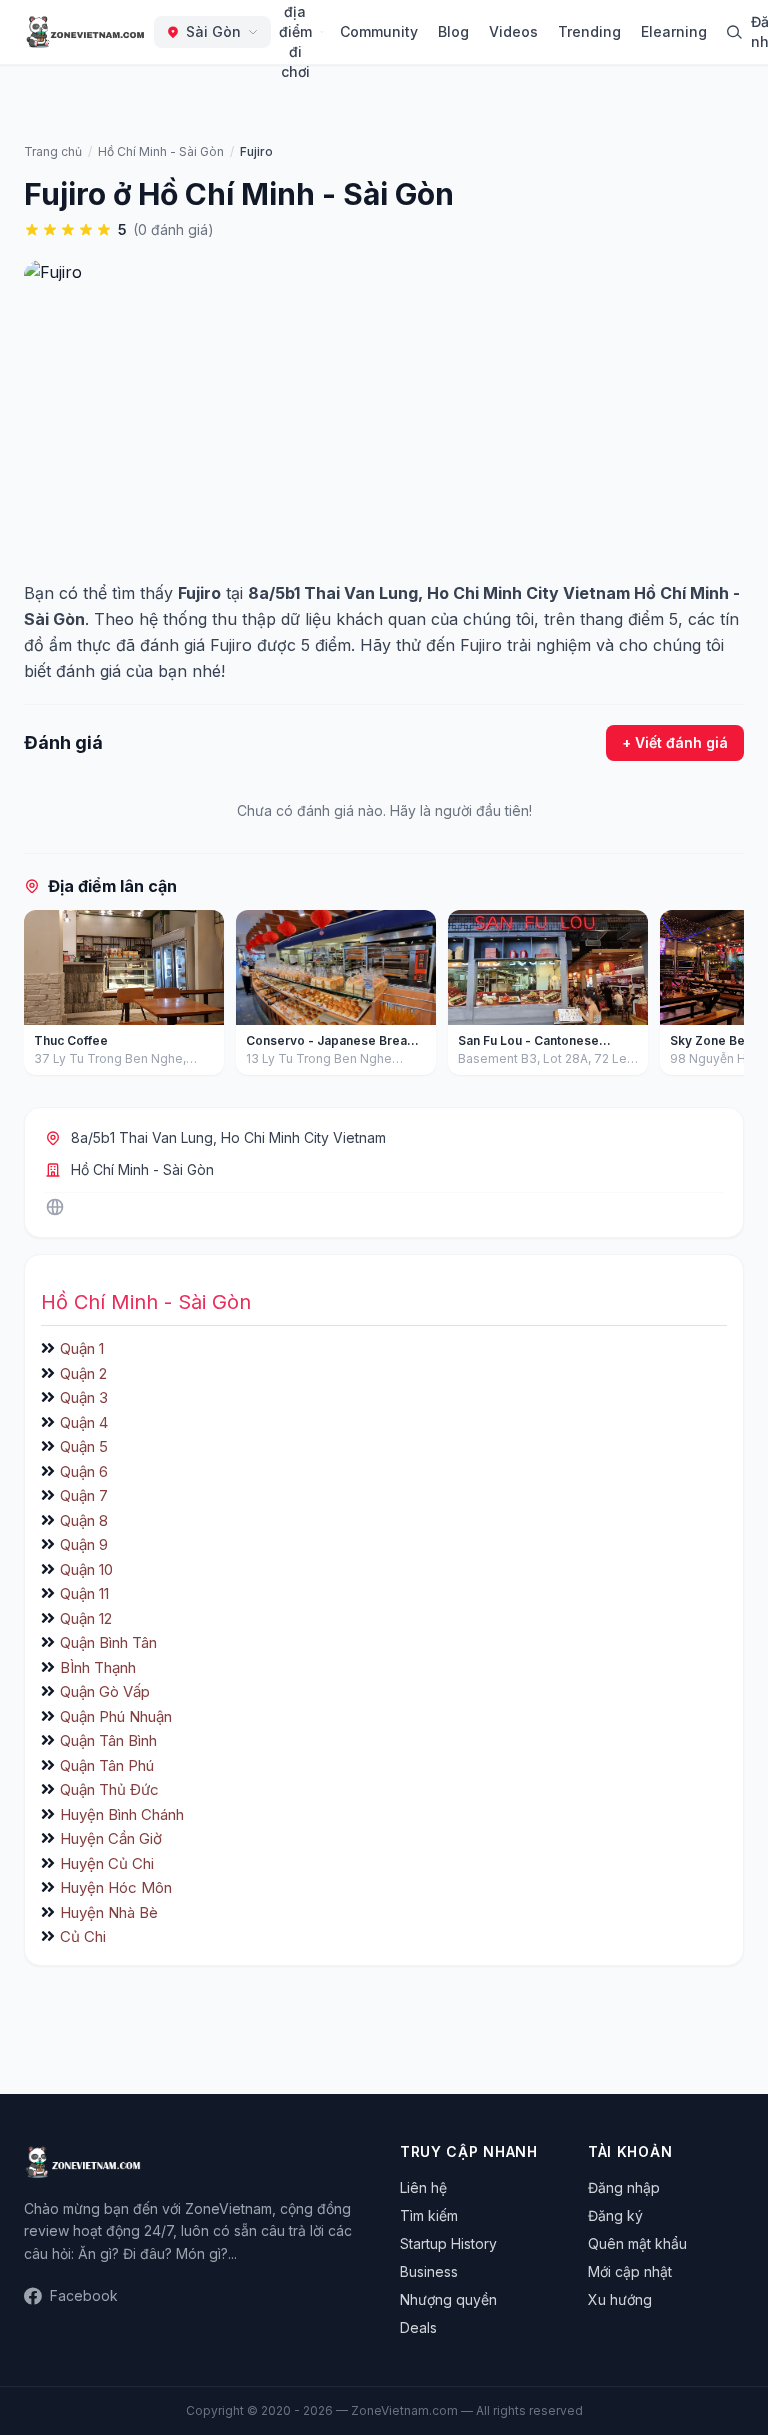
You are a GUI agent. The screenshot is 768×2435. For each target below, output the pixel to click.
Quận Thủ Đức (109, 1789)
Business (429, 2271)
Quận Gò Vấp (105, 1691)
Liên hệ (423, 2187)
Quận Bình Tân (108, 1642)
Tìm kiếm (429, 2215)
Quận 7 (84, 1495)
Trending (589, 31)
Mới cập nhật (630, 2271)
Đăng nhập (624, 2187)
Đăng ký (615, 2215)
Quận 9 (84, 1544)
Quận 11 (84, 1593)
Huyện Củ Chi (107, 1863)
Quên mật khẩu (637, 2243)
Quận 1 (82, 1348)
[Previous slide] (46, 997)
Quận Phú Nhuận (116, 1716)
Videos (513, 31)
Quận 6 (84, 1471)
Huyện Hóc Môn (116, 1887)
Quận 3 (84, 1397)
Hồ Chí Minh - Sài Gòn (142, 1169)
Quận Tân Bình (108, 1740)
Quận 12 (86, 1618)
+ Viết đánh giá (675, 742)
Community (379, 31)
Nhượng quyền (448, 2299)
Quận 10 (86, 1569)
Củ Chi (83, 1936)
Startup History (448, 2243)
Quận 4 (84, 1422)
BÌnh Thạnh (98, 1667)
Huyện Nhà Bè (109, 1912)
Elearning (674, 31)
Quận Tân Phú (107, 1765)
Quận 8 (84, 1520)
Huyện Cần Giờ (111, 1838)
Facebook (84, 2295)
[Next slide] (722, 997)
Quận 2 (83, 1373)
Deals (418, 2327)
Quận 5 (84, 1446)
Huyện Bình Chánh (122, 1814)
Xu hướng (620, 2299)
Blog (453, 31)
